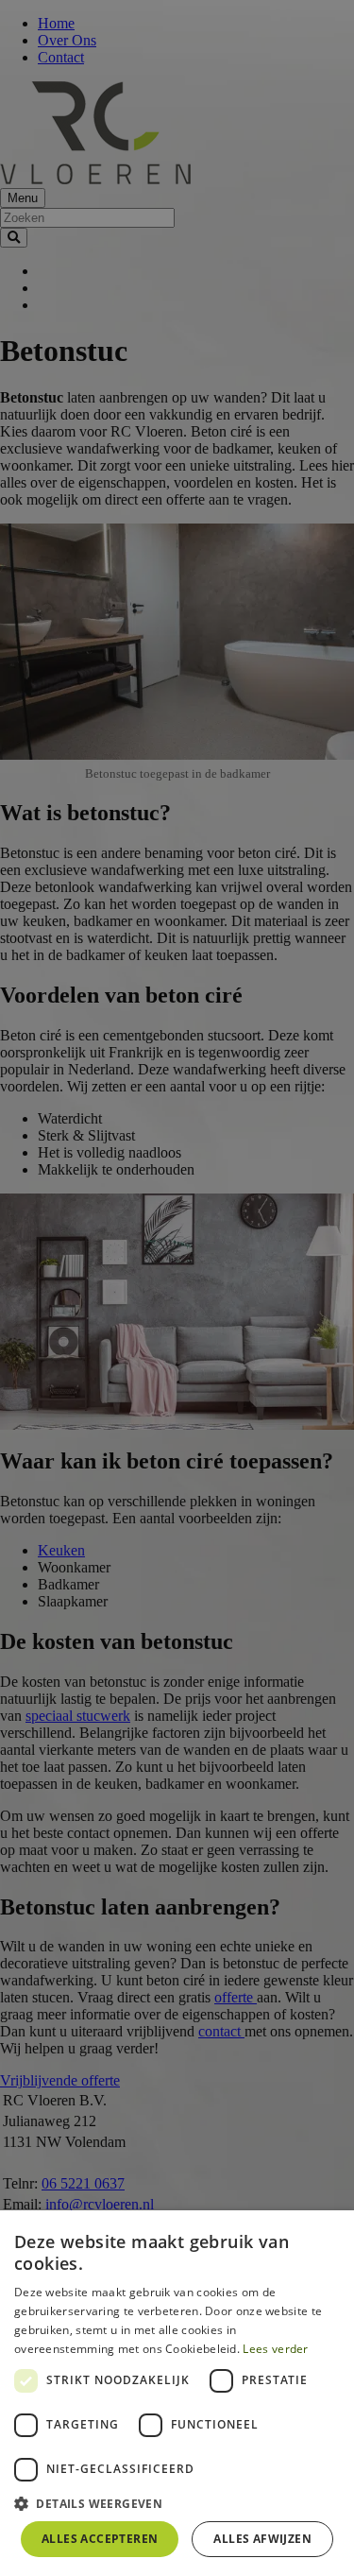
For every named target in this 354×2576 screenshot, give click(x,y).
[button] (177, 2503)
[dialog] (177, 2393)
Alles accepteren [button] (100, 2539)
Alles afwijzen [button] (262, 2539)
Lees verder (275, 2349)
